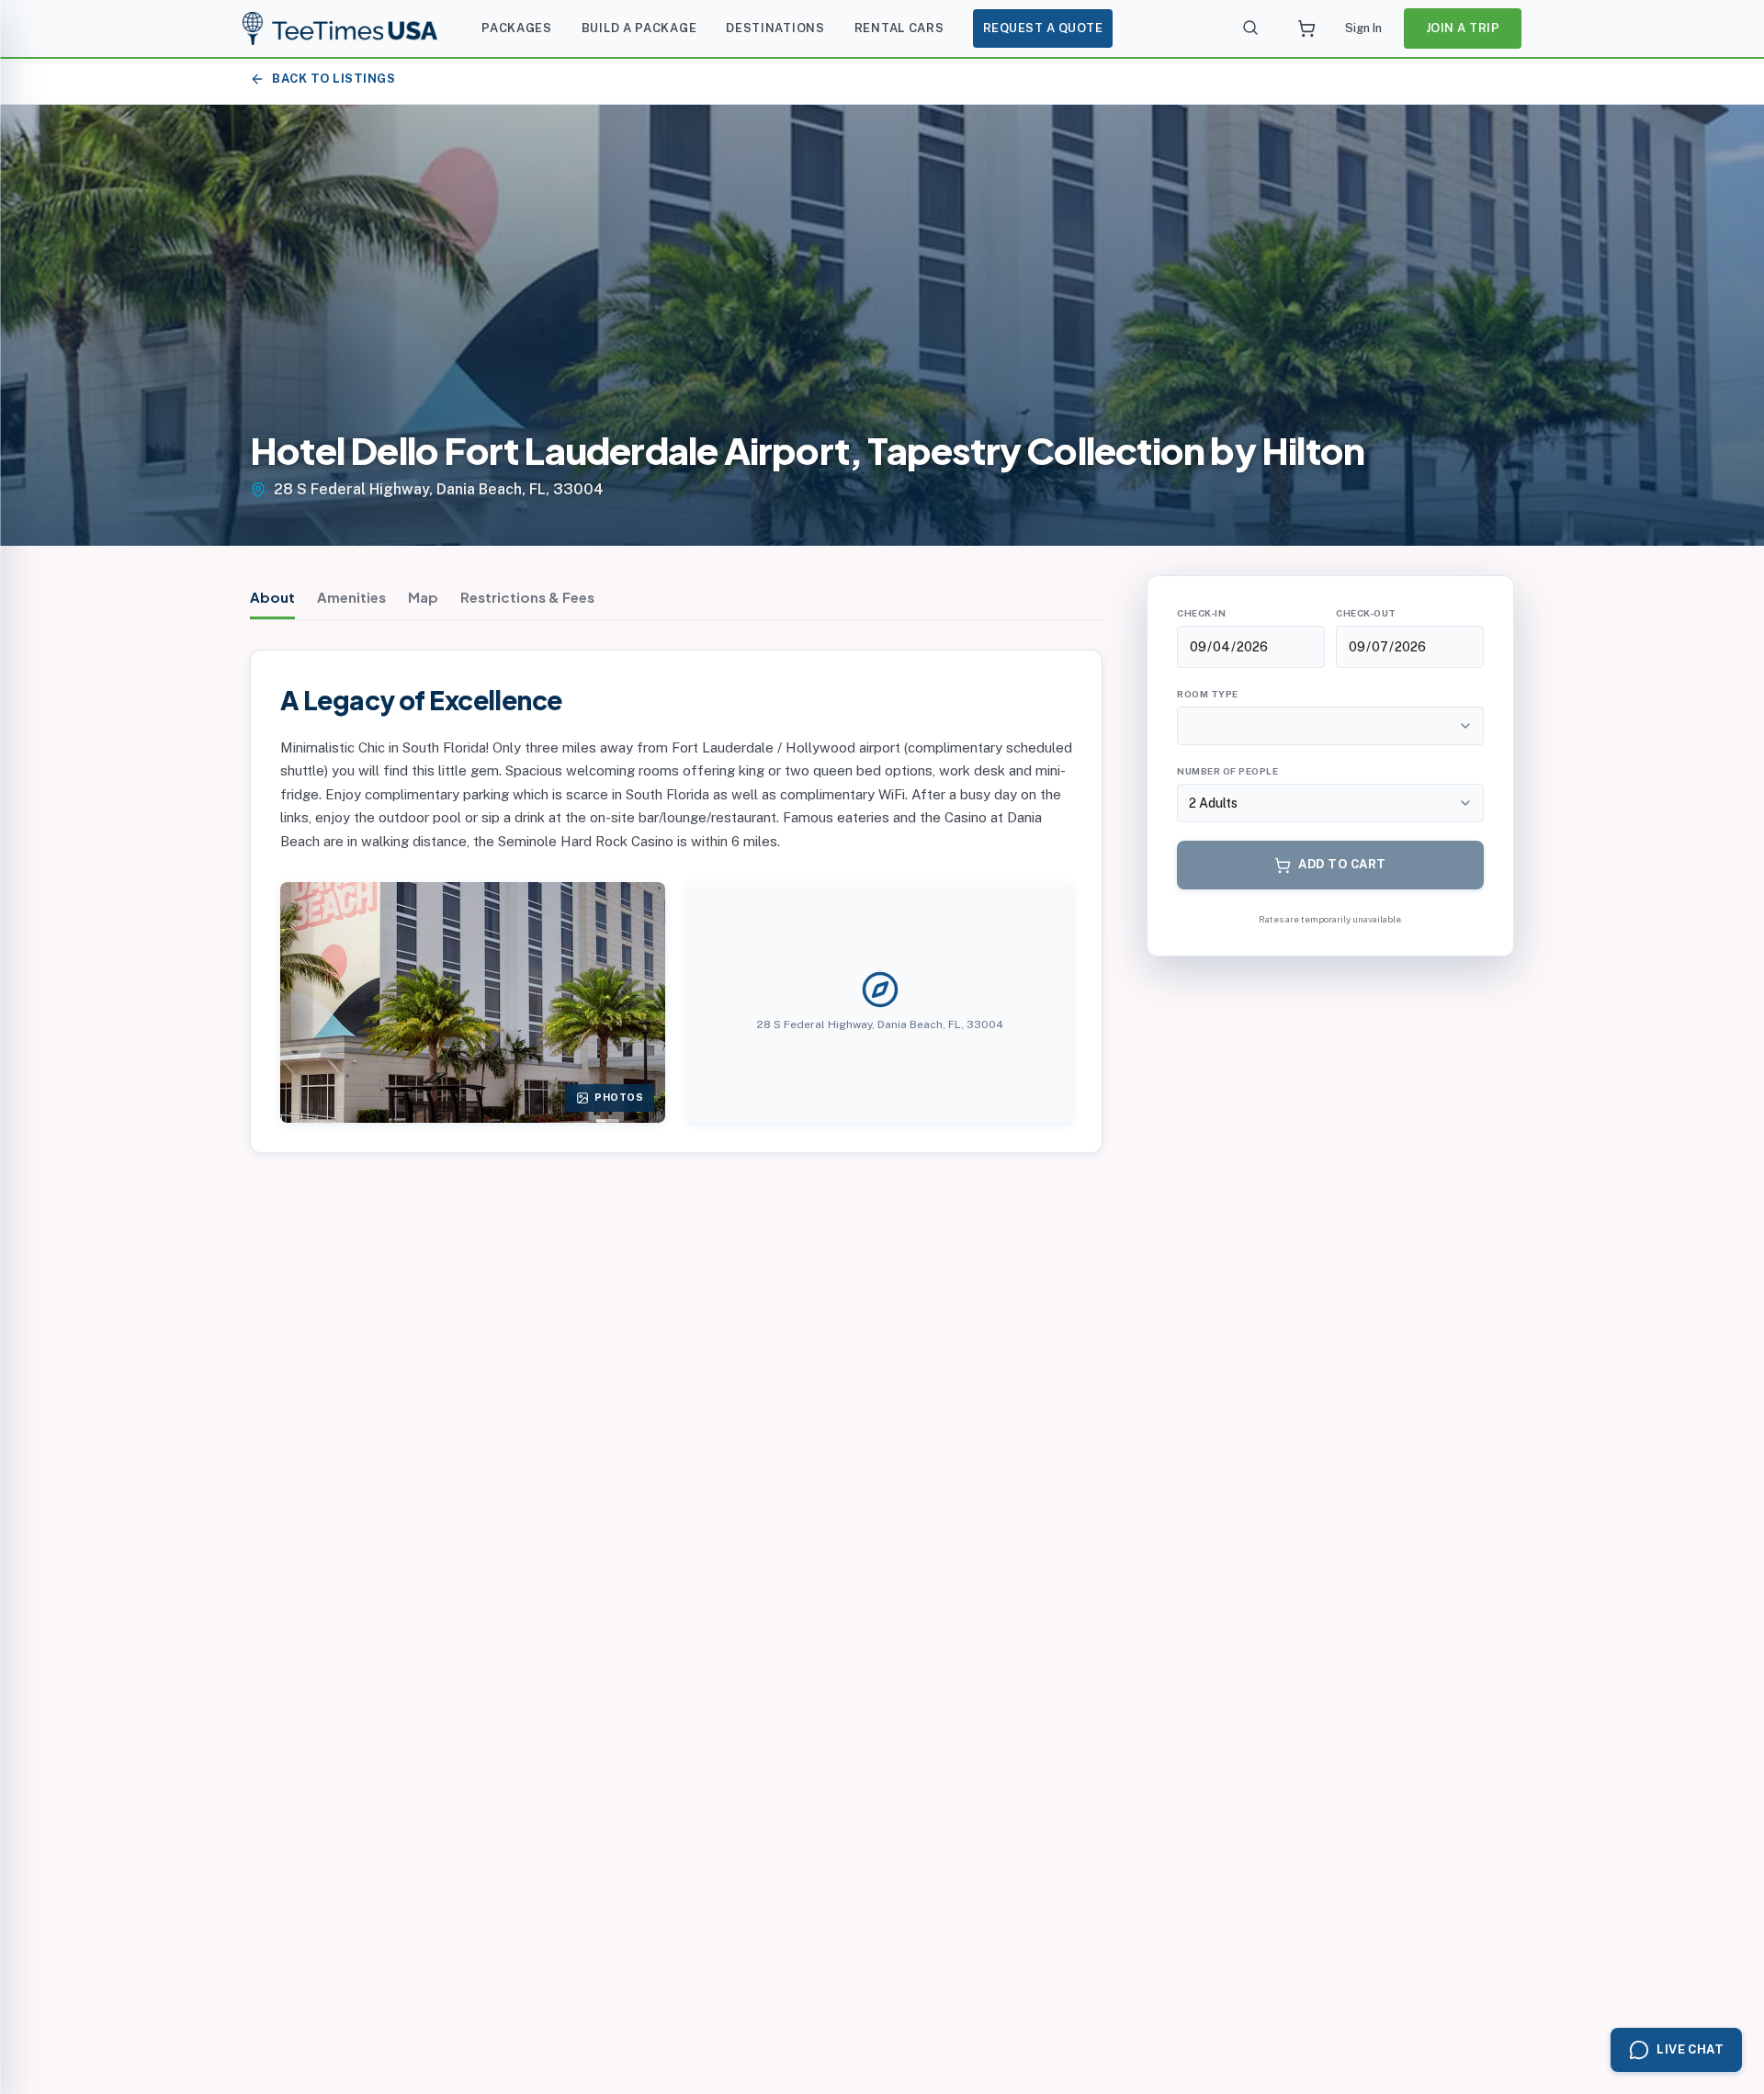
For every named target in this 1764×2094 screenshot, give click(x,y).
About (272, 597)
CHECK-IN (1201, 613)
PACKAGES (517, 28)
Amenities (351, 597)
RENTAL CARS (899, 28)
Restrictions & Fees (527, 597)
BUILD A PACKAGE (639, 28)
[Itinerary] (1306, 28)
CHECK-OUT (1366, 613)
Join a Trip (1463, 28)
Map (423, 597)
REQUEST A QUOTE (1043, 28)
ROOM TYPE (1208, 694)
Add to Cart (1342, 864)
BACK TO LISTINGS (334, 79)
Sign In (1363, 28)
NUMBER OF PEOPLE (1227, 771)
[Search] (1251, 28)
